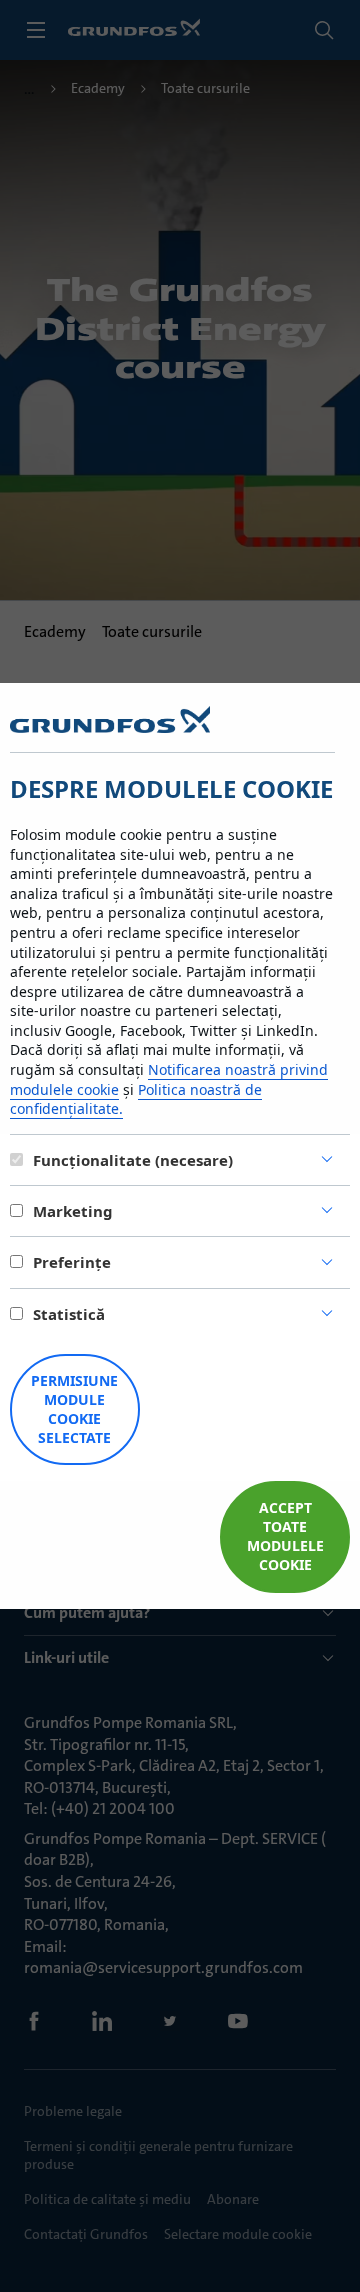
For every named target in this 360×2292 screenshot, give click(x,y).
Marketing (73, 1211)
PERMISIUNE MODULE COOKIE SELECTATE (74, 1409)
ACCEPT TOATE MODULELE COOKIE (285, 1536)
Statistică (69, 1314)
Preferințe (72, 1262)
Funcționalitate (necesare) (133, 1160)
